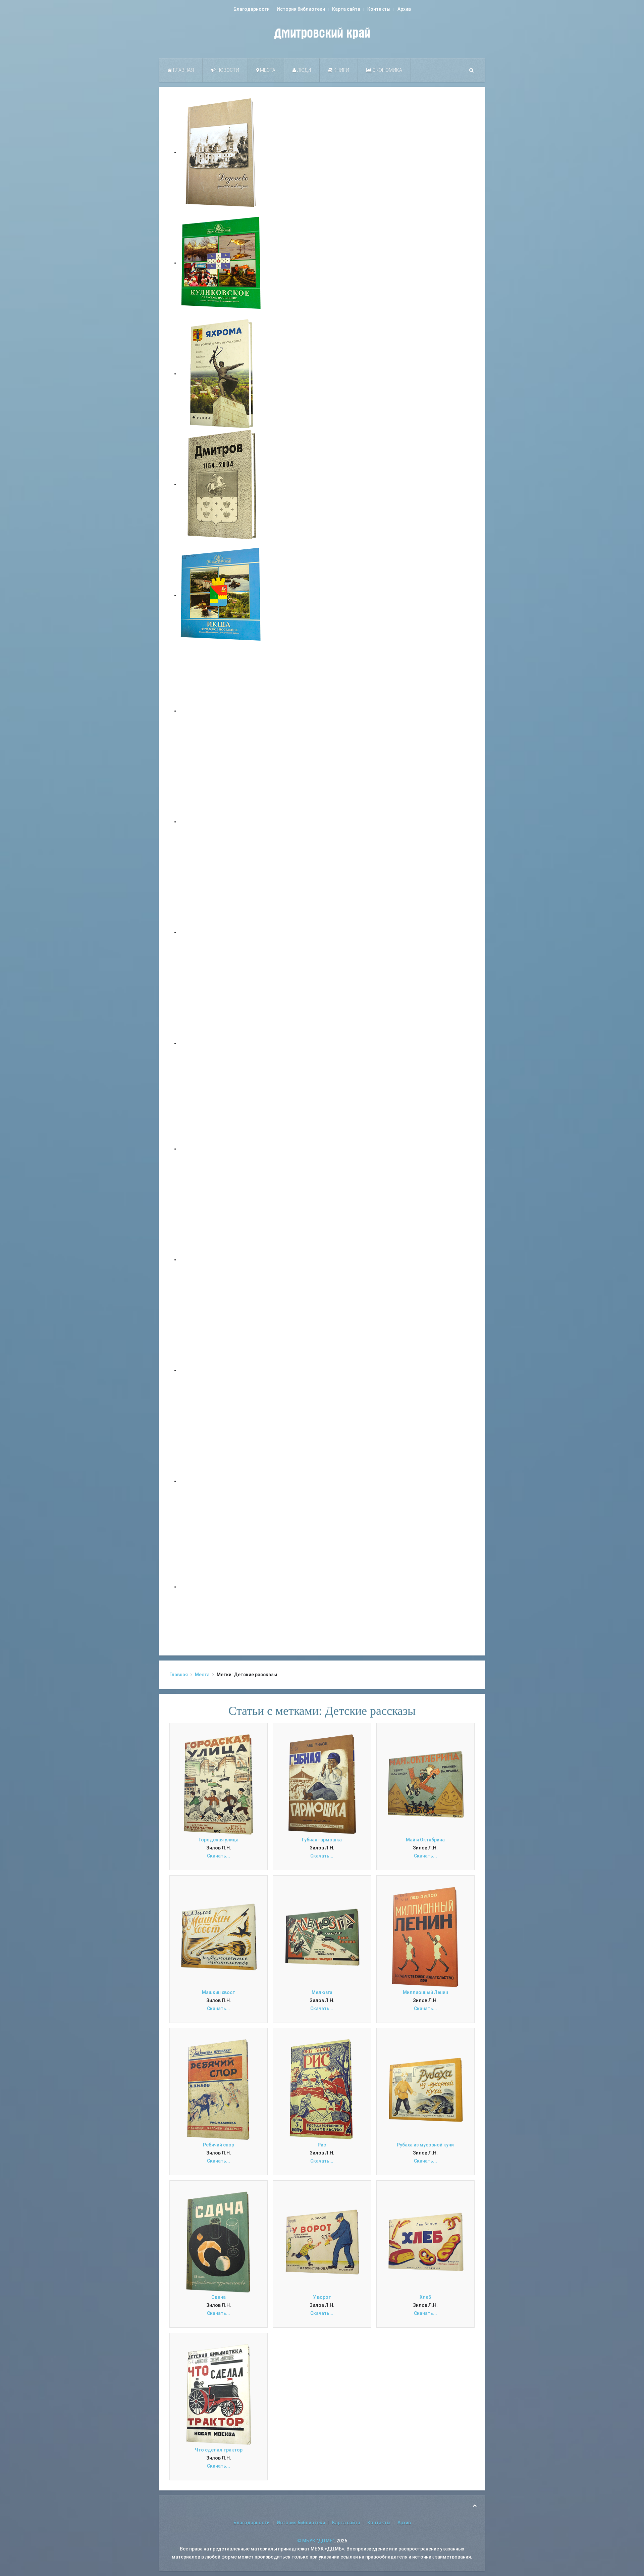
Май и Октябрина (425, 1840)
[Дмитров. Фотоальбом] (221, 1481)
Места (267, 70)
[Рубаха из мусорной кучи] (425, 2089)
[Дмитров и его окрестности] (221, 1043)
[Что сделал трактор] (219, 2394)
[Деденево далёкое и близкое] (221, 152)
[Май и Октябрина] (425, 1784)
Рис (322, 2145)
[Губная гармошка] (322, 1784)
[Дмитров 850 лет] (221, 1370)
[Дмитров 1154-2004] (221, 484)
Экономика (387, 70)
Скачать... (219, 1856)
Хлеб (425, 2297)
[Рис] (322, 2089)
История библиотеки (301, 9)
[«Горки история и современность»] (221, 1587)
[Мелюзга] (322, 1937)
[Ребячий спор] (219, 2089)
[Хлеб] (425, 2241)
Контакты (379, 9)
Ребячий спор (219, 2145)
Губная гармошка (322, 1840)
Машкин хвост (219, 1992)
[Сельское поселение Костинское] (221, 932)
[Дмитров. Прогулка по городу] (221, 822)
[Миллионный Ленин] (425, 1937)
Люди (304, 70)
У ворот (322, 2297)
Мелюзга (322, 1992)
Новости (227, 70)
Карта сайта (346, 9)
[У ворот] (322, 2241)
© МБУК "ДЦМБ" (316, 2541)
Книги (341, 70)
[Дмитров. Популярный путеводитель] (221, 711)
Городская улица (219, 1840)
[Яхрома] (221, 374)
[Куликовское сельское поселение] (221, 263)
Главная (183, 70)
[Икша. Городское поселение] (221, 595)
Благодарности (252, 9)
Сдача (219, 2297)
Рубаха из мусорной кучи (425, 2145)
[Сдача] (219, 2241)
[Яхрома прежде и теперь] (221, 1259)
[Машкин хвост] (219, 1937)
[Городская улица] (219, 1784)
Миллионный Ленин (425, 1992)
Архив (404, 9)
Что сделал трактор (219, 2450)
